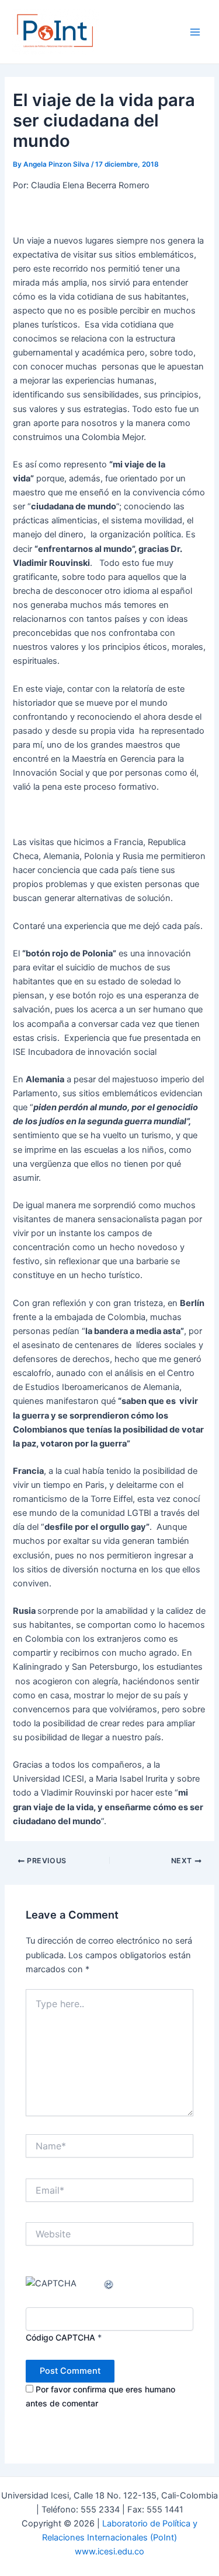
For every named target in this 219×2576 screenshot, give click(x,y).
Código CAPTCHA (60, 2337)
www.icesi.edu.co (109, 2552)
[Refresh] (109, 2283)
